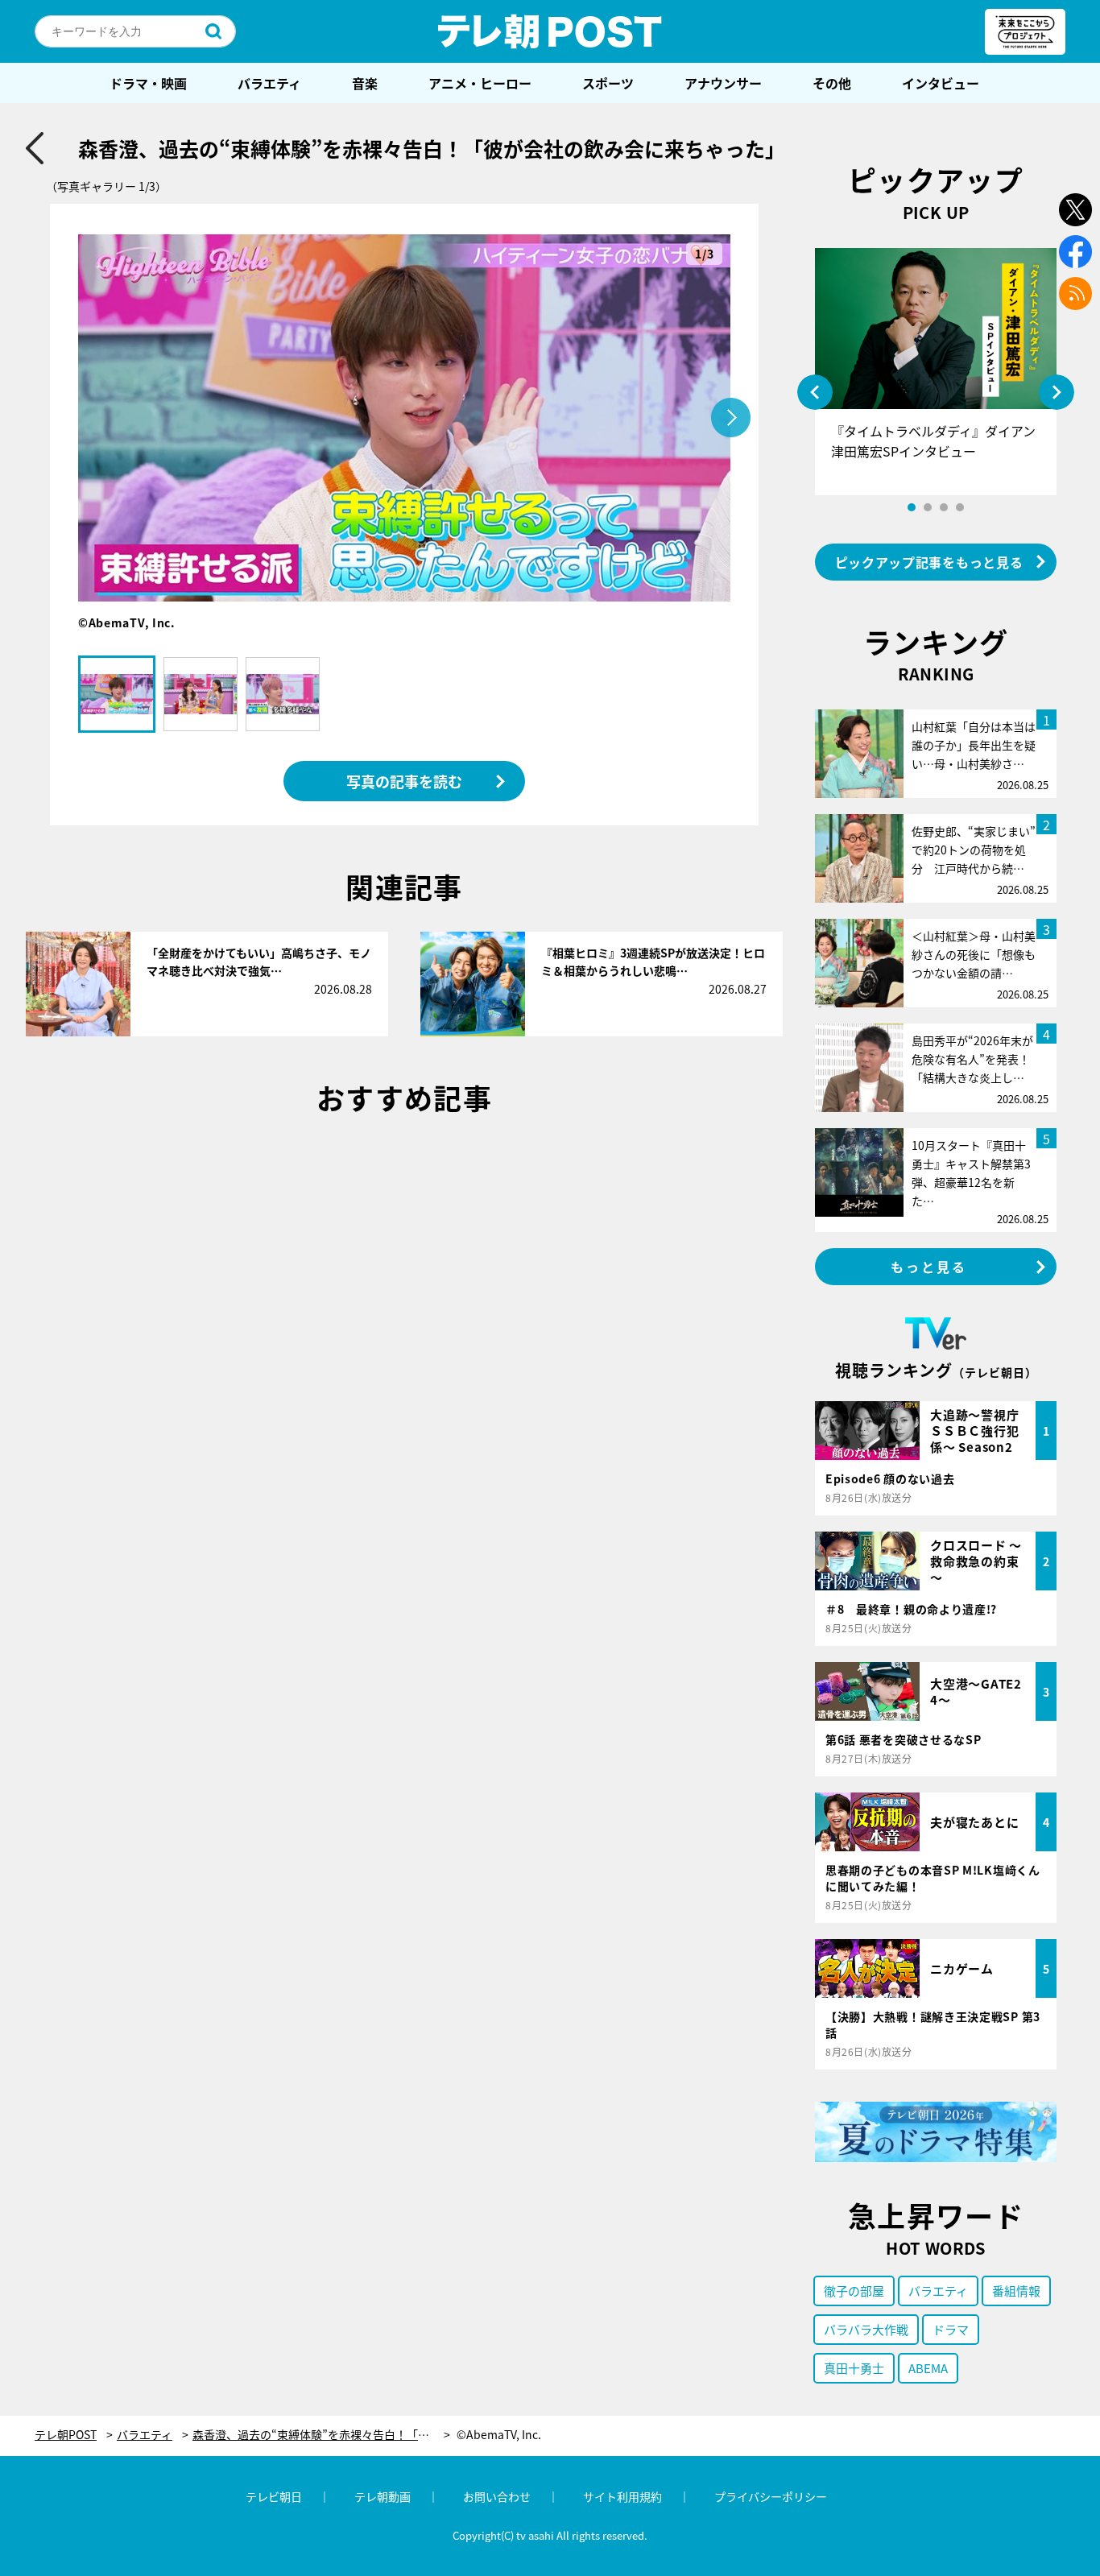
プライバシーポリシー (771, 2496)
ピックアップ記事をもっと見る (929, 562)
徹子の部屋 (854, 2291)
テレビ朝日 (274, 2496)
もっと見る (929, 1267)
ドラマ (951, 2329)
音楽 (365, 83)
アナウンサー (723, 83)
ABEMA (928, 2368)
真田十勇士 (854, 2368)
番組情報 (1016, 2291)
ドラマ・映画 (148, 83)
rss (1075, 294)
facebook (1075, 252)
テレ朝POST (550, 31)
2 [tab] (928, 507)
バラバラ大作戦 (866, 2329)
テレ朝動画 (383, 2496)
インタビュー (941, 83)
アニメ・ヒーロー (480, 83)
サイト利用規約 (622, 2496)
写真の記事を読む (404, 781)
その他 (832, 83)
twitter (1075, 210)
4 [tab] (960, 507)
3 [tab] (944, 507)
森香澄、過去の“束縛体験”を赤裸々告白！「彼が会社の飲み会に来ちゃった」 (321, 2435)
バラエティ (269, 83)
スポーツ (608, 83)
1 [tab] (912, 507)
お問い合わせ (497, 2496)
